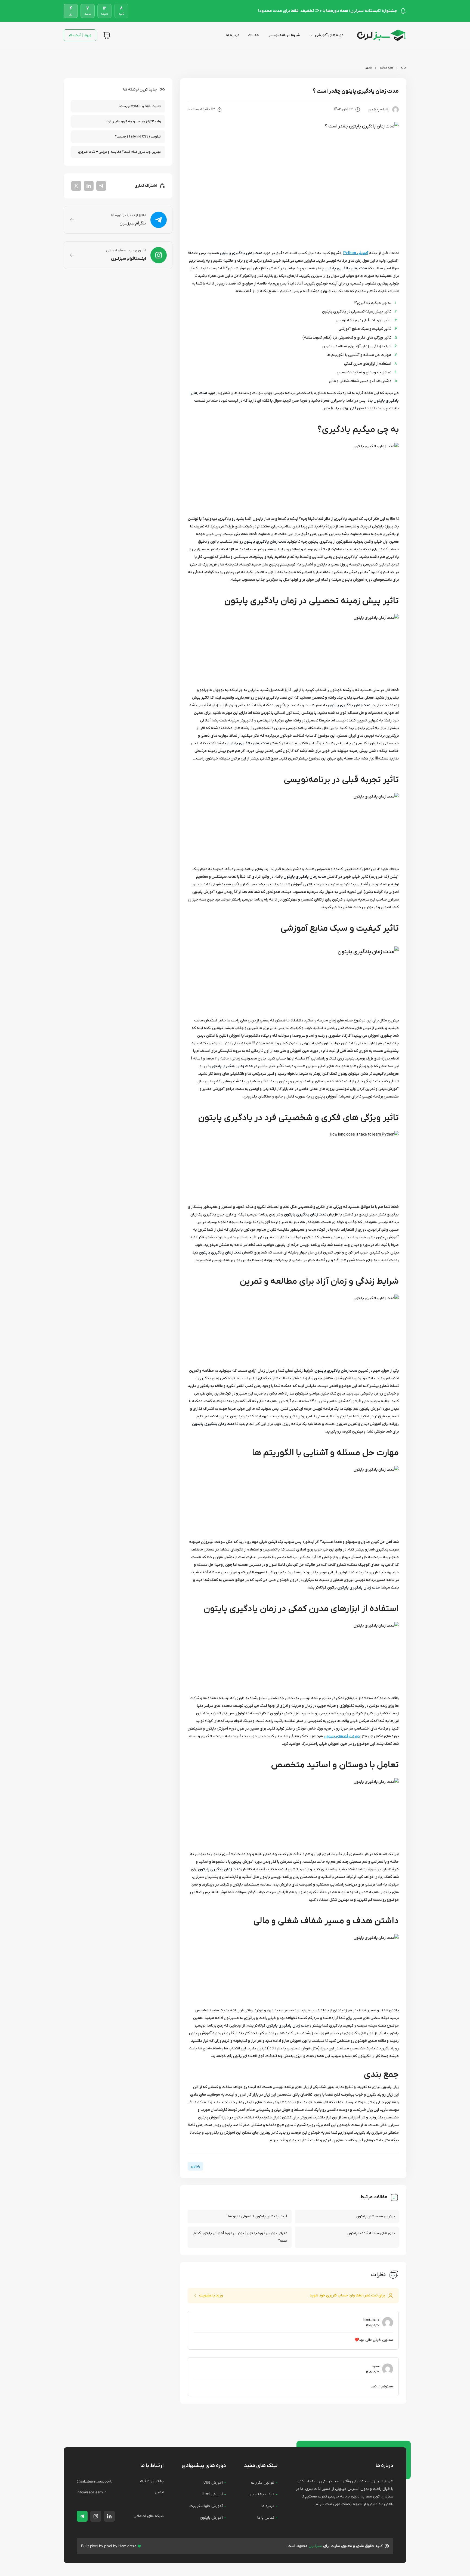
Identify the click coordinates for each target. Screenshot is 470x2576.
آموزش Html (212, 2494)
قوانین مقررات (263, 2483)
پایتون (368, 68)
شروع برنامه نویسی (284, 35)
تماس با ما (266, 2518)
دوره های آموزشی (329, 35)
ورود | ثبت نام (80, 35)
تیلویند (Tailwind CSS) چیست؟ (138, 137)
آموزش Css (213, 2483)
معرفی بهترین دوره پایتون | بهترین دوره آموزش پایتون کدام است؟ (240, 2237)
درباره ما (232, 35)
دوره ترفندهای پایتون (342, 1736)
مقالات (253, 35)
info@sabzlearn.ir (91, 2492)
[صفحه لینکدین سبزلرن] (109, 2516)
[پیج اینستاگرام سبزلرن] (96, 2516)
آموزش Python (356, 253)
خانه (404, 68)
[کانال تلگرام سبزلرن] (82, 2516)
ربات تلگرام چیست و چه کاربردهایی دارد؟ (133, 121)
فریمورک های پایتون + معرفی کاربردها (258, 2216)
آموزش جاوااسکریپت (206, 2506)
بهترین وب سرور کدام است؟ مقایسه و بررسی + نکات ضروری (119, 152)
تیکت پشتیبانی (262, 2494)
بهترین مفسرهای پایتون (375, 2216)
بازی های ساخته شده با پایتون (371, 2233)
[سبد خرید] (107, 35)
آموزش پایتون (211, 2518)
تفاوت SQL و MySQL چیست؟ (140, 106)
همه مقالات (386, 68)
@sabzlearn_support (94, 2481)
